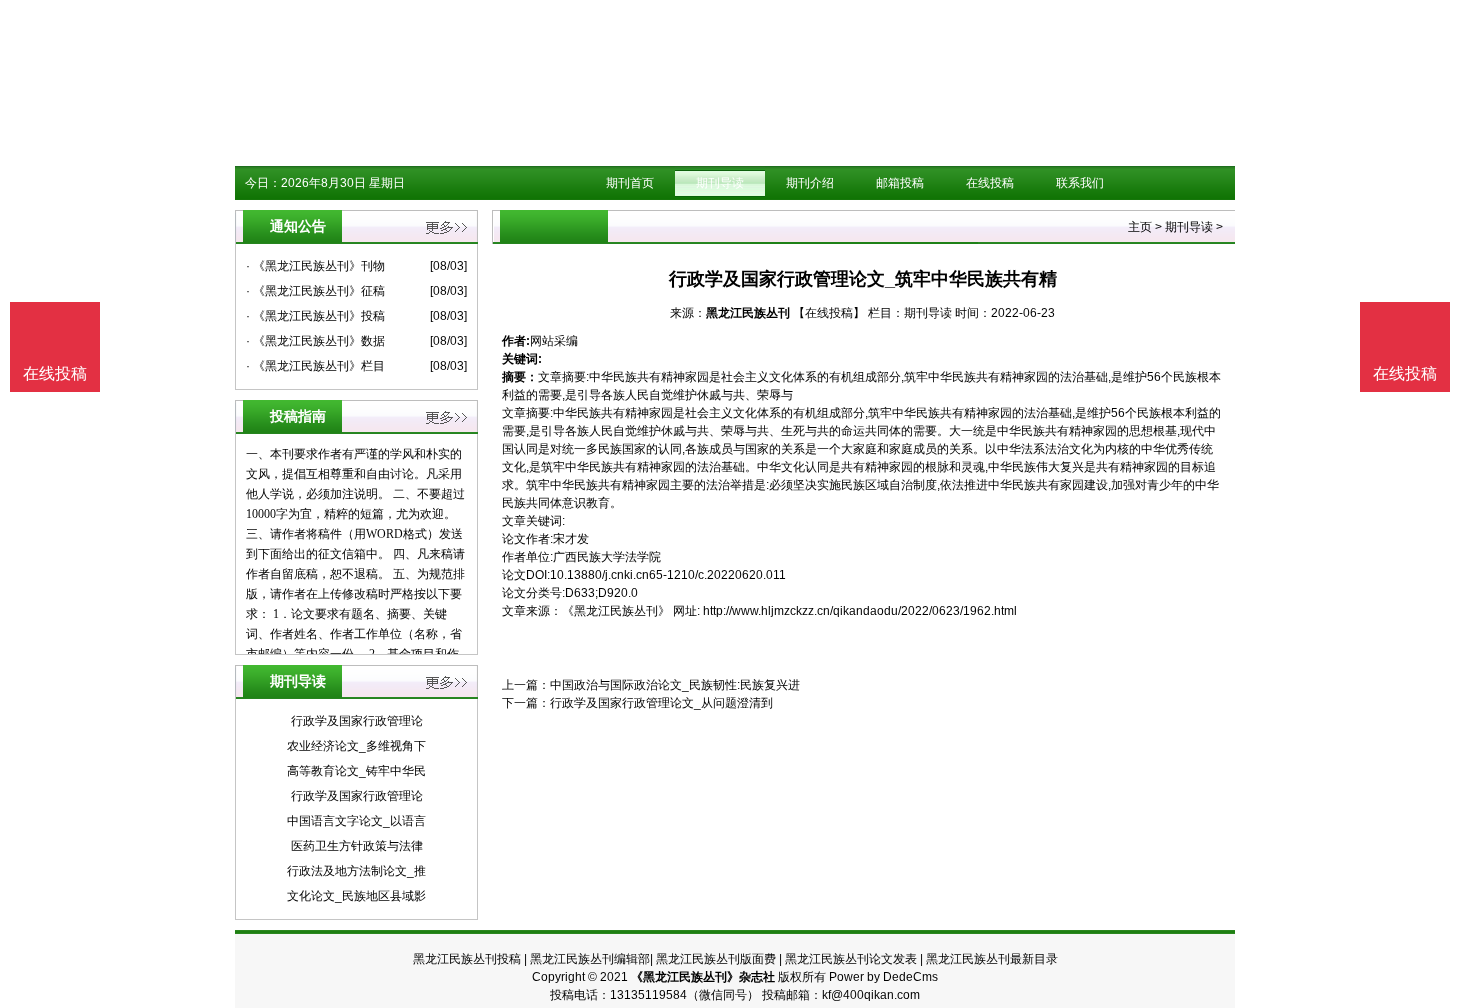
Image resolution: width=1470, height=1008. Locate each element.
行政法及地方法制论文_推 (356, 871)
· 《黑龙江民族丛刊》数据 (315, 341)
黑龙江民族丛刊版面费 (716, 959)
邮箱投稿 (900, 183)
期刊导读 (720, 183)
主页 (1140, 227)
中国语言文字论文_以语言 (356, 821)
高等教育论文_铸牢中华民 (356, 771)
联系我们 (1080, 183)
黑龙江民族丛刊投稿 (467, 959)
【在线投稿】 (829, 313)
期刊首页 (630, 183)
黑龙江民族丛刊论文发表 (851, 959)
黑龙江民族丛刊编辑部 (590, 959)
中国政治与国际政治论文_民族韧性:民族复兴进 (675, 685)
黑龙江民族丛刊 (748, 313)
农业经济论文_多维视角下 (356, 746)
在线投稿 (990, 183)
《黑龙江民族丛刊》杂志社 (703, 977)
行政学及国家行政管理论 (357, 721)
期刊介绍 (810, 183)
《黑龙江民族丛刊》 (616, 611)
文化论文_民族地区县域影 (356, 896)
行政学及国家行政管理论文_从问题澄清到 (661, 703)
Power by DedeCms (883, 977)
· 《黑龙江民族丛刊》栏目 (315, 366)
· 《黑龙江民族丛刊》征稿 (315, 291)
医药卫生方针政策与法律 (357, 846)
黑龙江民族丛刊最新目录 (992, 959)
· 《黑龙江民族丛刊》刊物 (315, 266)
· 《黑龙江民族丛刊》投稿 (315, 316)
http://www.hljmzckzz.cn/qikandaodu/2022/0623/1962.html (860, 611)
